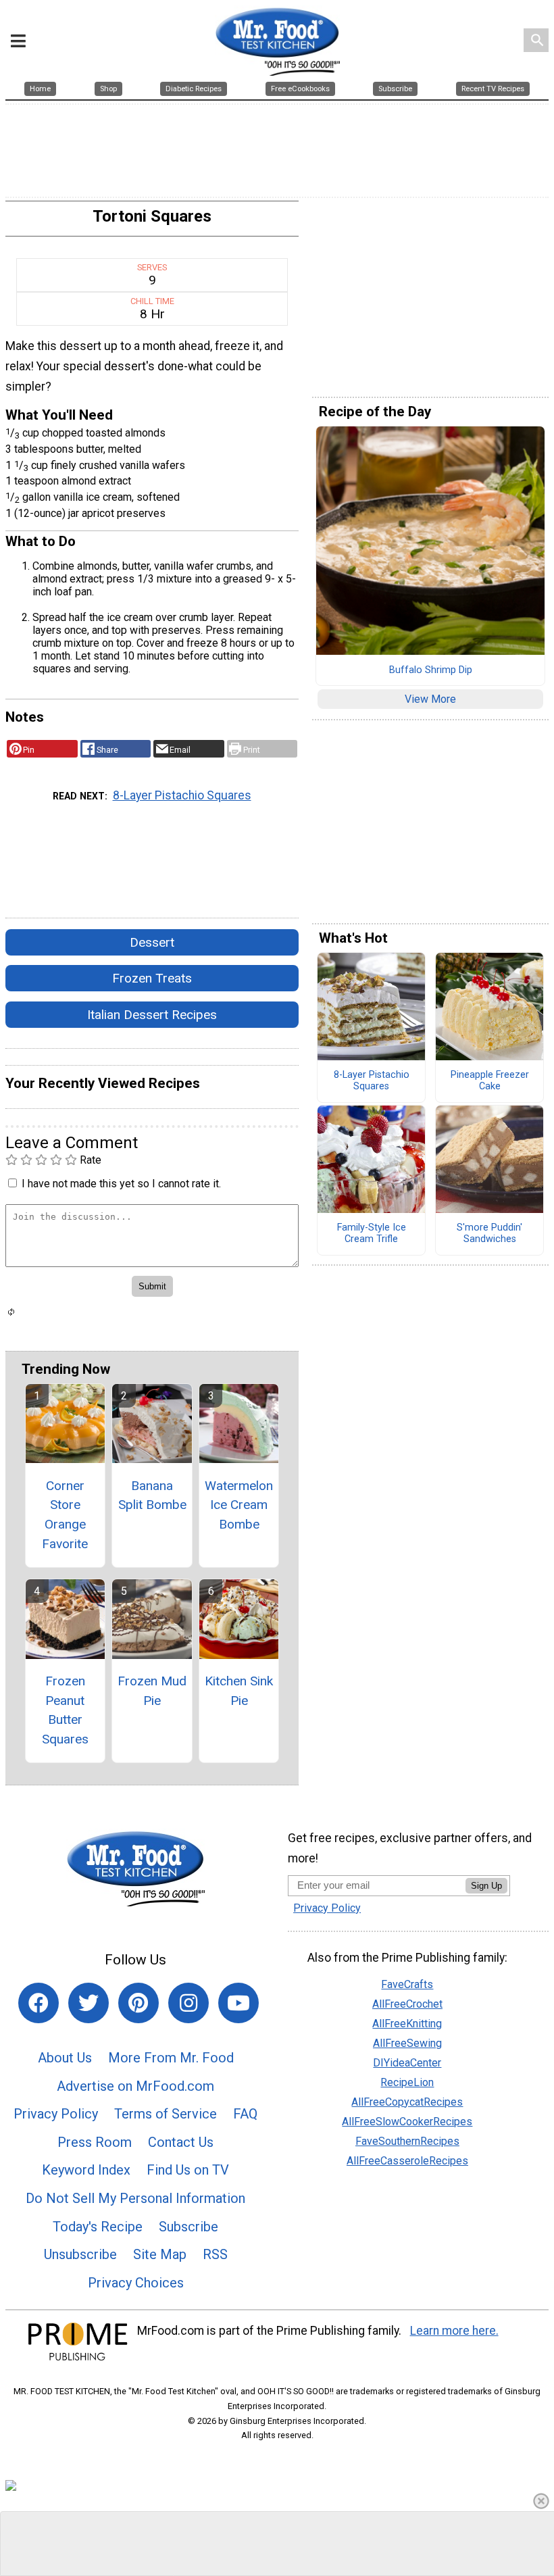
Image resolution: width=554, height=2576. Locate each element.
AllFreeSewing (407, 2043)
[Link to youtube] (238, 2003)
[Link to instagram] (188, 2003)
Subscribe (188, 2227)
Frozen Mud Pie (152, 1691)
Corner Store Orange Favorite (65, 1515)
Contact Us (181, 2142)
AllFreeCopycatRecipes (407, 2102)
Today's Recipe (98, 2227)
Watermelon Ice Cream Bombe (239, 1505)
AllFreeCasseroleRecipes (407, 2161)
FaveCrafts (407, 1984)
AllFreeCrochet (407, 2004)
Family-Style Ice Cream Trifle (372, 1234)
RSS (215, 2254)
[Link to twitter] (89, 2003)
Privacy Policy (56, 2114)
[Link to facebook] (39, 2003)
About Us (65, 2058)
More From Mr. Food (171, 2058)
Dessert (152, 942)
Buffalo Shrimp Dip (431, 670)
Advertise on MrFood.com (135, 2086)
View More (430, 699)
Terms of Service (166, 2114)
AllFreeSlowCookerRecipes (407, 2122)
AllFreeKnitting (407, 2024)
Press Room (95, 2142)
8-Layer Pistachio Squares (182, 795)
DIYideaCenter (407, 2063)
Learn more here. (454, 2331)
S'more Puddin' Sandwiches (489, 1234)
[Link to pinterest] (138, 2003)
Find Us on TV (188, 2170)
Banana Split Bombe (152, 1495)
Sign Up (486, 1886)
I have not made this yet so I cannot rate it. (121, 1184)
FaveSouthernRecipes (407, 2141)
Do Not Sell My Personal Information (135, 2198)
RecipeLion (407, 2082)
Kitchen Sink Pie (239, 1691)
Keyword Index (86, 2170)
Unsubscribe (80, 2254)
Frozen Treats (152, 978)
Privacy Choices (136, 2283)
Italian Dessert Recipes (152, 1015)
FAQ (245, 2114)
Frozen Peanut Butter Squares (65, 1710)
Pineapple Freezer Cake (490, 1081)
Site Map (160, 2254)
